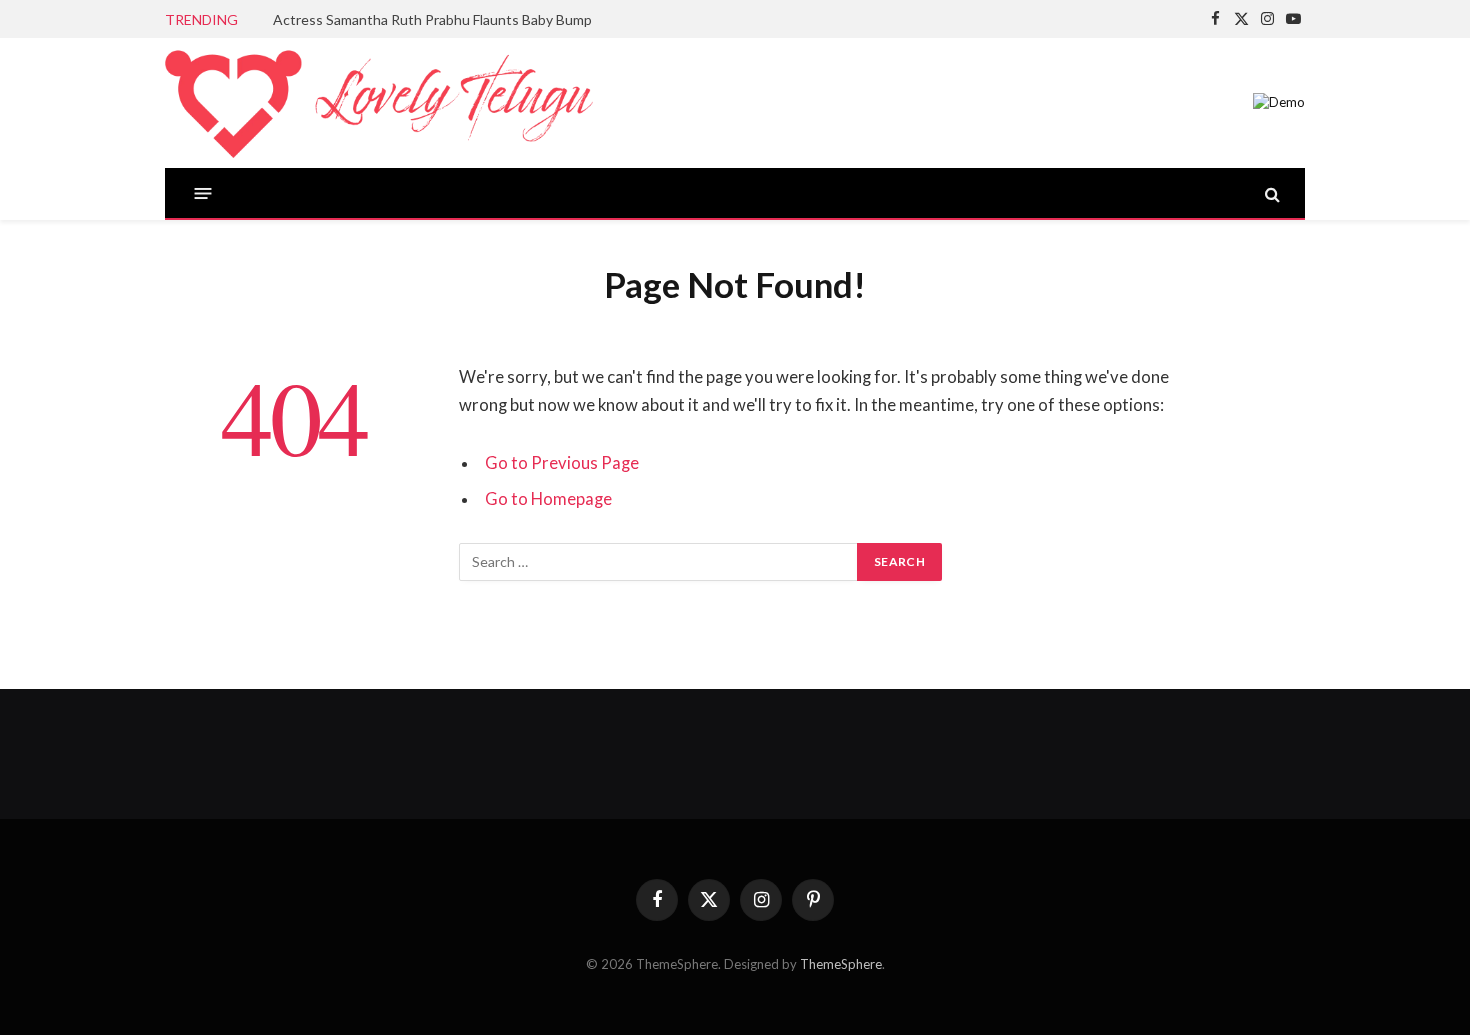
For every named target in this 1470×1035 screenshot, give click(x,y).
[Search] (1270, 193)
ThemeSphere (841, 964)
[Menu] (203, 193)
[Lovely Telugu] (379, 103)
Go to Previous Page (562, 463)
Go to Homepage (548, 499)
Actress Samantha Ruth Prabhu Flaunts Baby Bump (432, 19)
